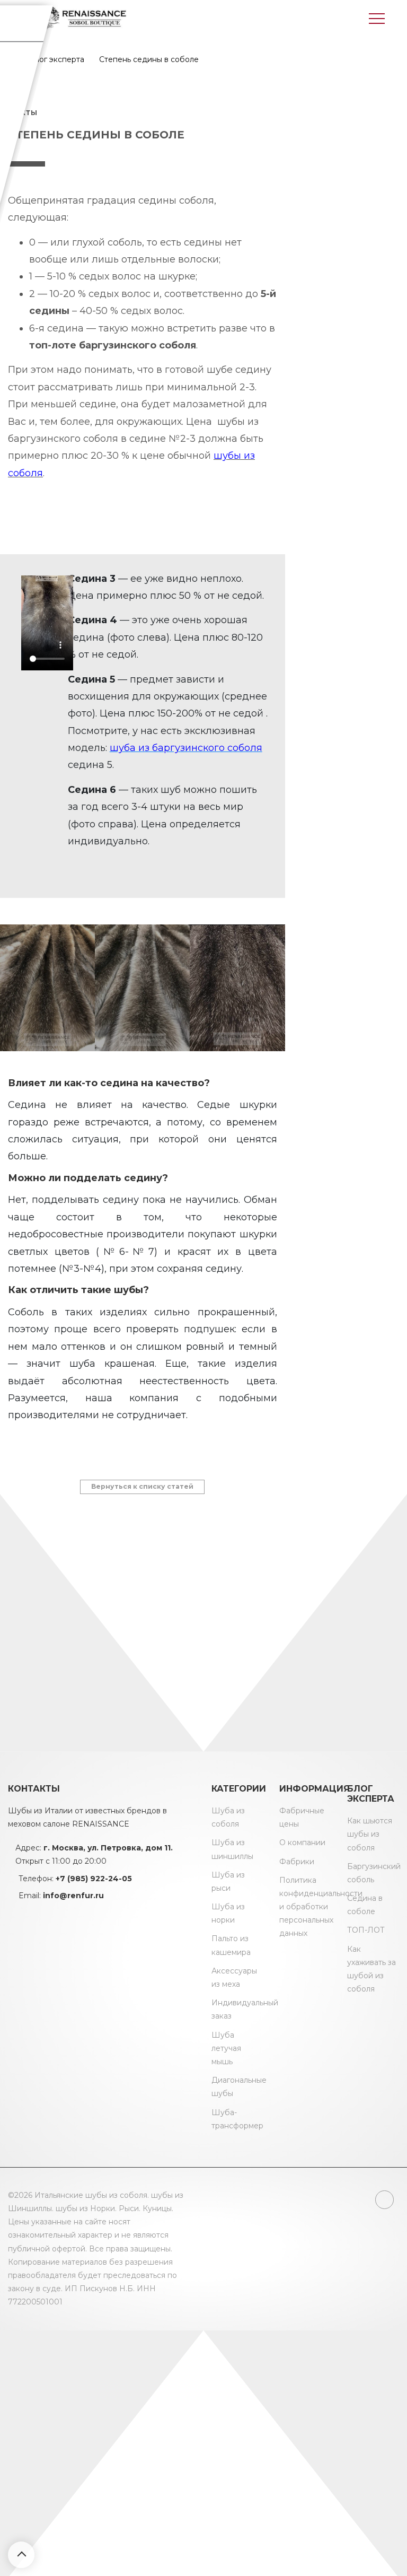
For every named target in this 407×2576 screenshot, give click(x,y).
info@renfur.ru (73, 1896)
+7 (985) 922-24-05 (94, 1879)
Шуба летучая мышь (226, 2048)
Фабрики (297, 1862)
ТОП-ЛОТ (366, 1930)
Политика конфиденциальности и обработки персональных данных (321, 1907)
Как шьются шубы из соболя (370, 1834)
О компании (302, 1843)
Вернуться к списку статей (142, 1486)
